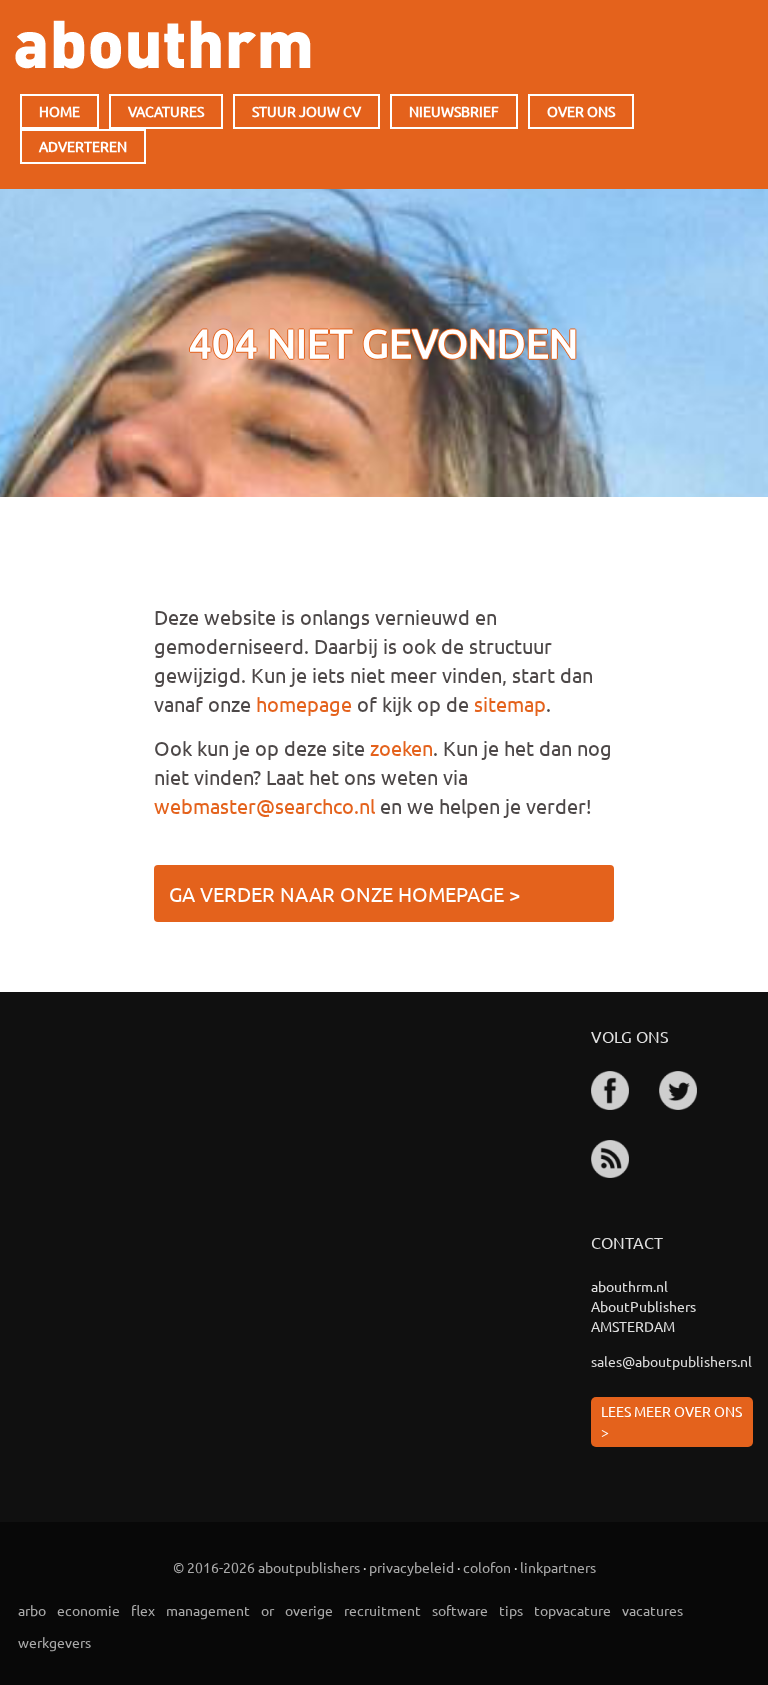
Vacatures (166, 111)
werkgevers (54, 1642)
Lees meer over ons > (671, 1421)
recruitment (382, 1610)
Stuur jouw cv (306, 111)
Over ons (581, 111)
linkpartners (558, 1567)
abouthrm (163, 44)
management (208, 1610)
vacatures (652, 1610)
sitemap (510, 703)
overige (309, 1610)
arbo (32, 1610)
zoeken (401, 747)
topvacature (572, 1610)
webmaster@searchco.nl (264, 805)
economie (88, 1610)
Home (59, 111)
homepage (304, 703)
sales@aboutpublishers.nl (671, 1361)
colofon (487, 1567)
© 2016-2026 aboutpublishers (266, 1567)
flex (143, 1610)
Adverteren (83, 146)
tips (511, 1610)
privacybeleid (411, 1567)
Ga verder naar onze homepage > (344, 893)
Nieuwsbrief (454, 111)
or (267, 1610)
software (460, 1610)
